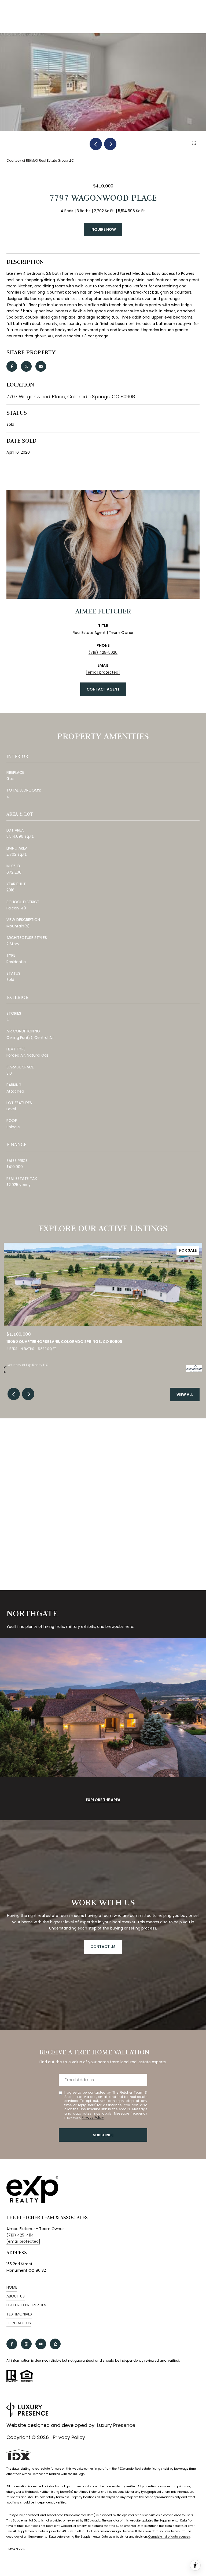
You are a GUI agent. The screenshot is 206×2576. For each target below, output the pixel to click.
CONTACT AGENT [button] (103, 689)
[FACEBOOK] (12, 2344)
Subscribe (103, 2135)
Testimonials (19, 2314)
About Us (16, 2296)
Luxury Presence (116, 2425)
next (110, 144)
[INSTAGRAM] (26, 2344)
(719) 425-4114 (20, 2235)
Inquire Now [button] (103, 229)
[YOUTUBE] (41, 2344)
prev (96, 144)
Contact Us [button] (103, 1947)
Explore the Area (103, 1800)
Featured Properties (26, 2305)
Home (12, 2287)
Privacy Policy (93, 2117)
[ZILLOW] (55, 2344)
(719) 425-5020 (103, 652)
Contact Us (19, 2323)
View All (185, 1394)
